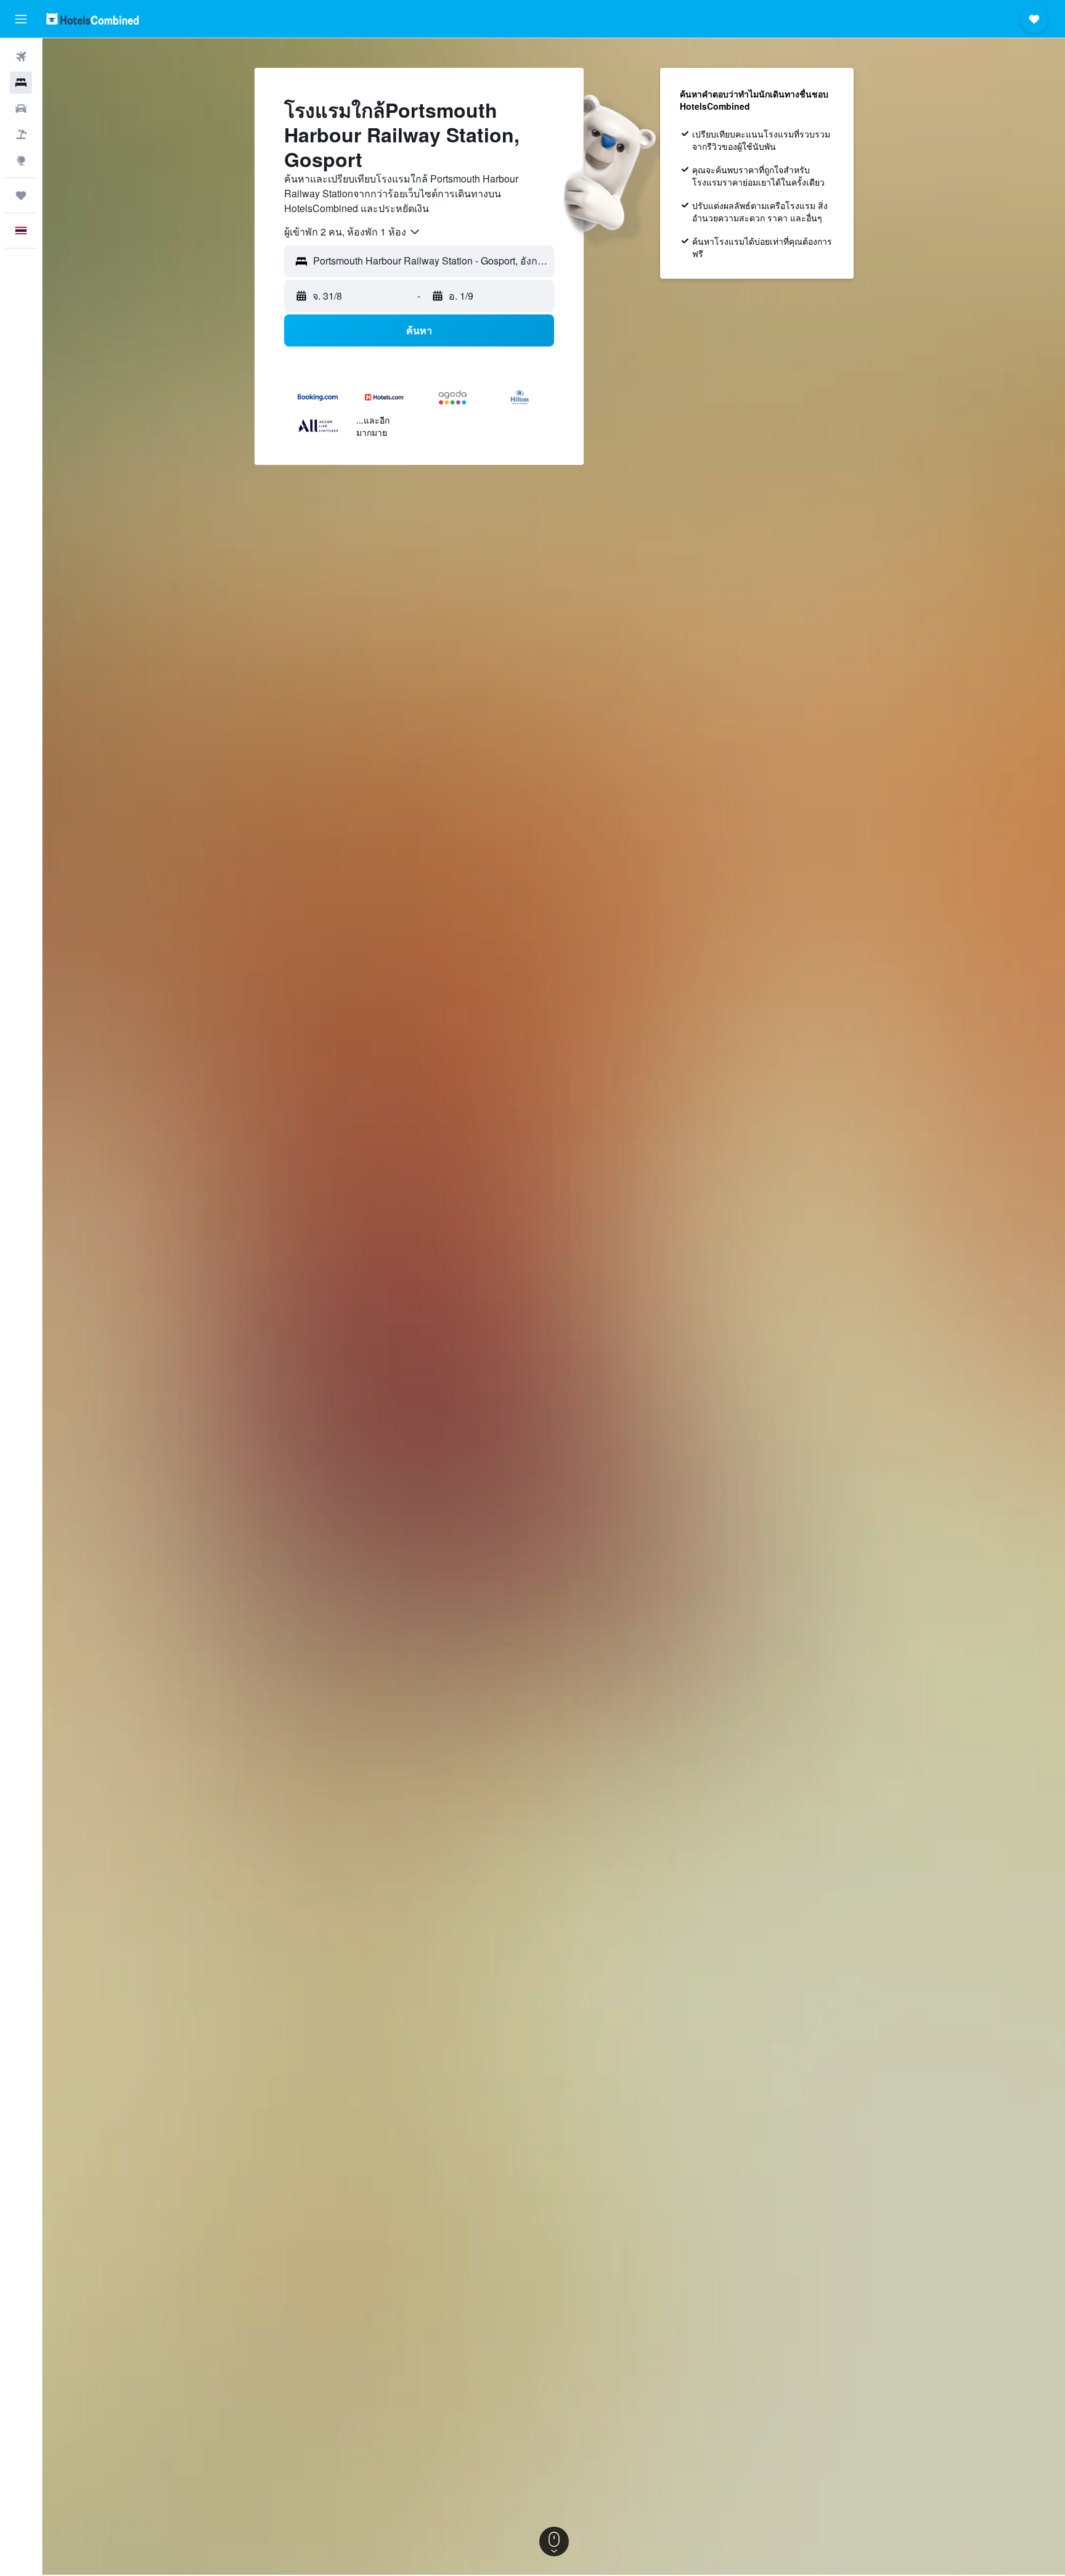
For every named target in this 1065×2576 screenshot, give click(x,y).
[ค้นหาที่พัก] (21, 83)
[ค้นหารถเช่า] (21, 109)
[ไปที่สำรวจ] (21, 160)
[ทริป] (21, 195)
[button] (21, 19)
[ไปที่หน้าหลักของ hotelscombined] (92, 19)
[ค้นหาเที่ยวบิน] (21, 57)
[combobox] (353, 232)
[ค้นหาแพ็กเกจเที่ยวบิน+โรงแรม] (21, 134)
